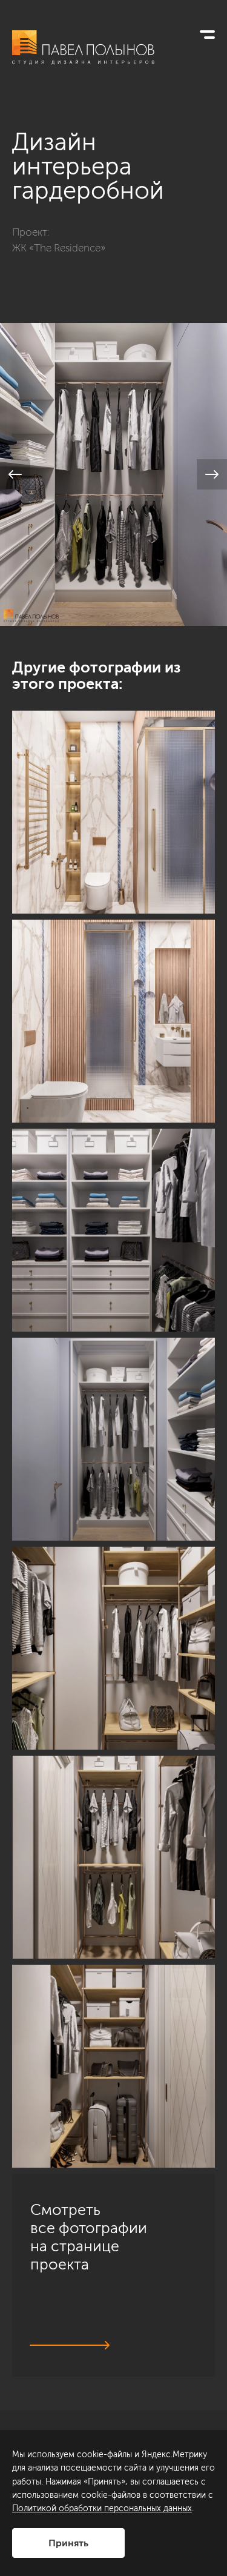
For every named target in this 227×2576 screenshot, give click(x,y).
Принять (68, 2543)
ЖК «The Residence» (59, 248)
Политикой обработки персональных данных (102, 2508)
